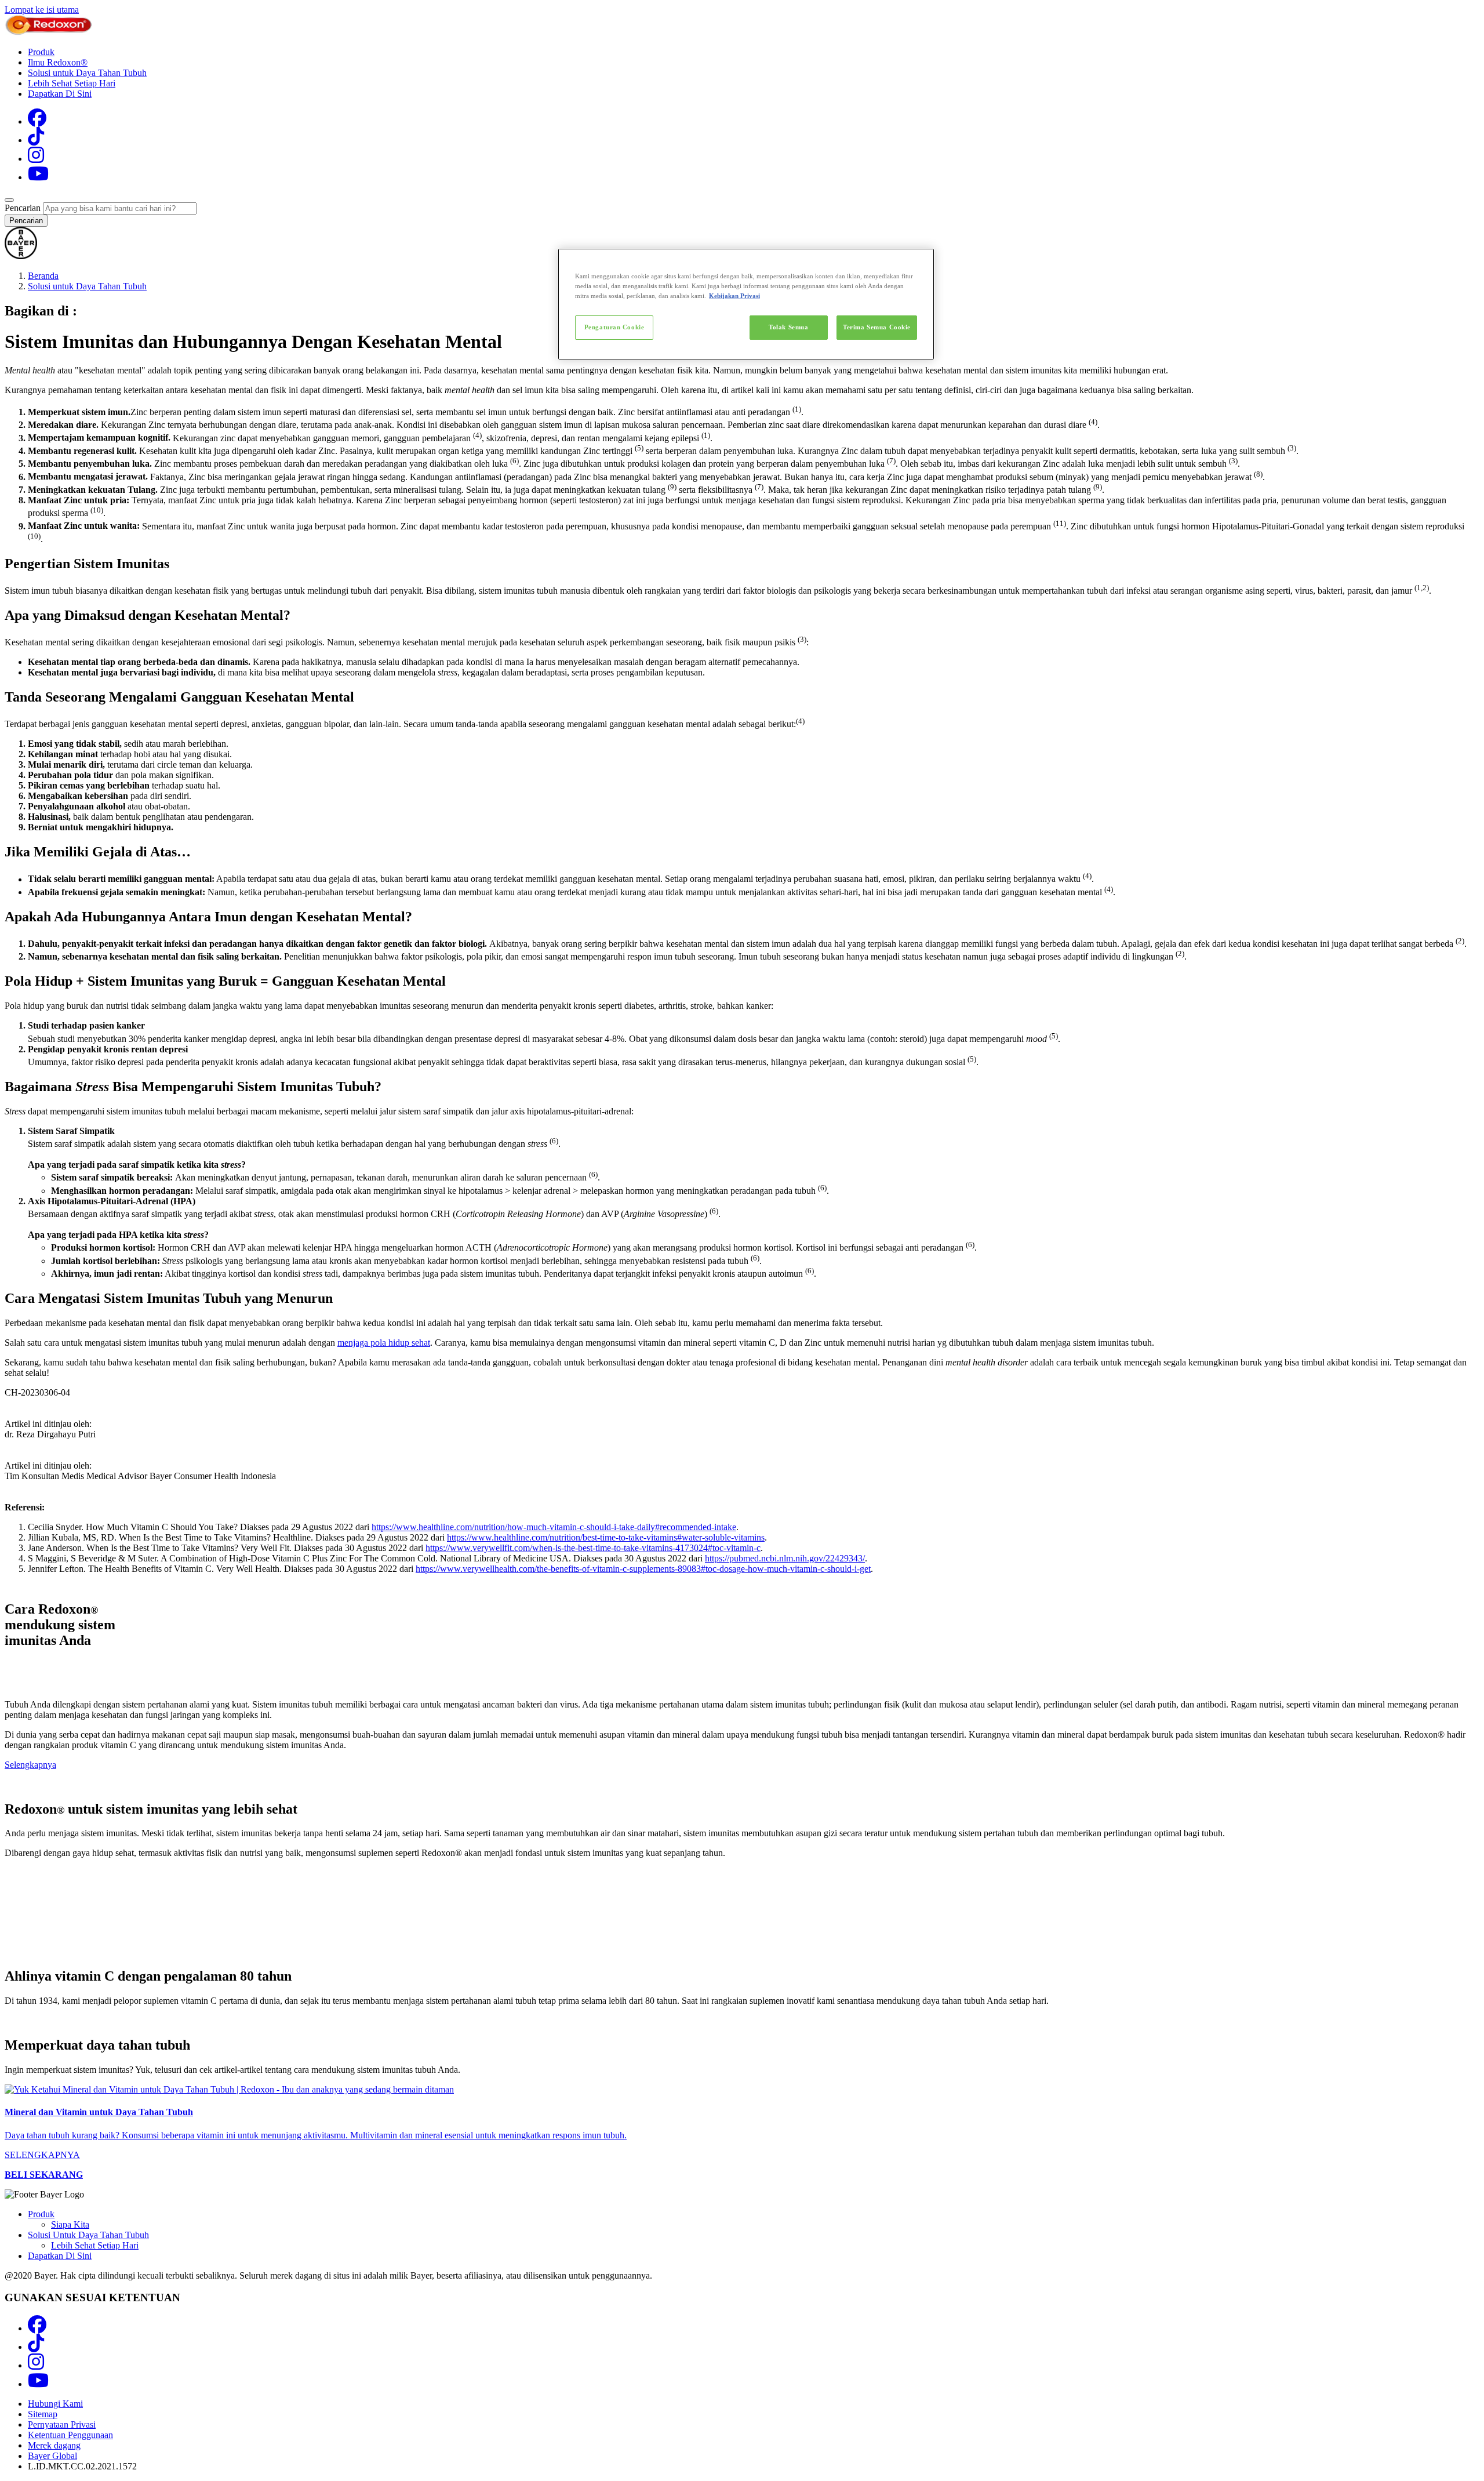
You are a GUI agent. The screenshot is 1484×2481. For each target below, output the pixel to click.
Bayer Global (52, 2456)
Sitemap (43, 2414)
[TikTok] (36, 140)
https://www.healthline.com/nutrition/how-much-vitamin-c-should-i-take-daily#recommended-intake (554, 1527)
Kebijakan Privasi (734, 296)
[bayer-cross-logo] (21, 256)
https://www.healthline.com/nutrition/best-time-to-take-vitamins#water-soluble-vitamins (606, 1537)
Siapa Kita (70, 2224)
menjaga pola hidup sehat (384, 1343)
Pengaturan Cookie (614, 327)
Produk (41, 52)
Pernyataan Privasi (62, 2424)
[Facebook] (37, 121)
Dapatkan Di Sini (60, 94)
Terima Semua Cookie (877, 327)
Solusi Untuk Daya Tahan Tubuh (88, 2235)
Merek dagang (54, 2445)
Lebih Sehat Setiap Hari (72, 83)
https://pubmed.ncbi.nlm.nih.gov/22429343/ (785, 1558)
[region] (746, 304)
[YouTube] (38, 177)
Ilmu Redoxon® (58, 62)
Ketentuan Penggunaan (70, 2435)
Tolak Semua (788, 327)
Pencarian (23, 208)
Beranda (43, 276)
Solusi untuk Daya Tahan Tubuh (87, 73)
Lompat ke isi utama (42, 10)
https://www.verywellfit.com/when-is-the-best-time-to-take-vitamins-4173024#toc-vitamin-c (593, 1548)
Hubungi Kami (55, 2404)
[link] (742, 2122)
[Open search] (9, 200)
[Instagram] (36, 159)
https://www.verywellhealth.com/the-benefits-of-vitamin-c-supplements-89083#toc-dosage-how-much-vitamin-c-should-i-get (643, 1569)
